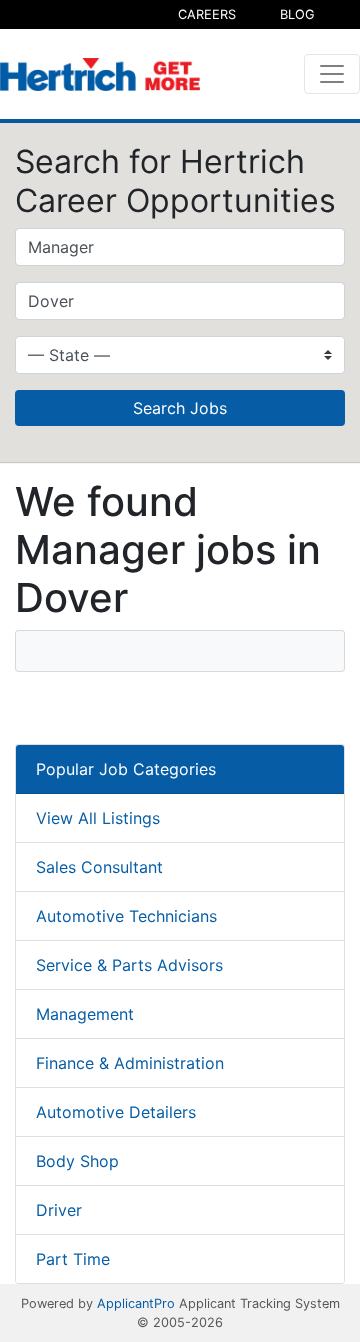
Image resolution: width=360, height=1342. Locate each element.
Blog (297, 14)
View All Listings (98, 818)
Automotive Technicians (126, 916)
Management (85, 1014)
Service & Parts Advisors (129, 965)
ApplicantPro (136, 1303)
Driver (59, 1210)
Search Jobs (180, 408)
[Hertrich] (100, 74)
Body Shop (77, 1161)
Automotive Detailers (116, 1112)
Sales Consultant (99, 867)
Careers (207, 14)
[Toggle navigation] (332, 74)
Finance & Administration (130, 1063)
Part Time (73, 1259)
